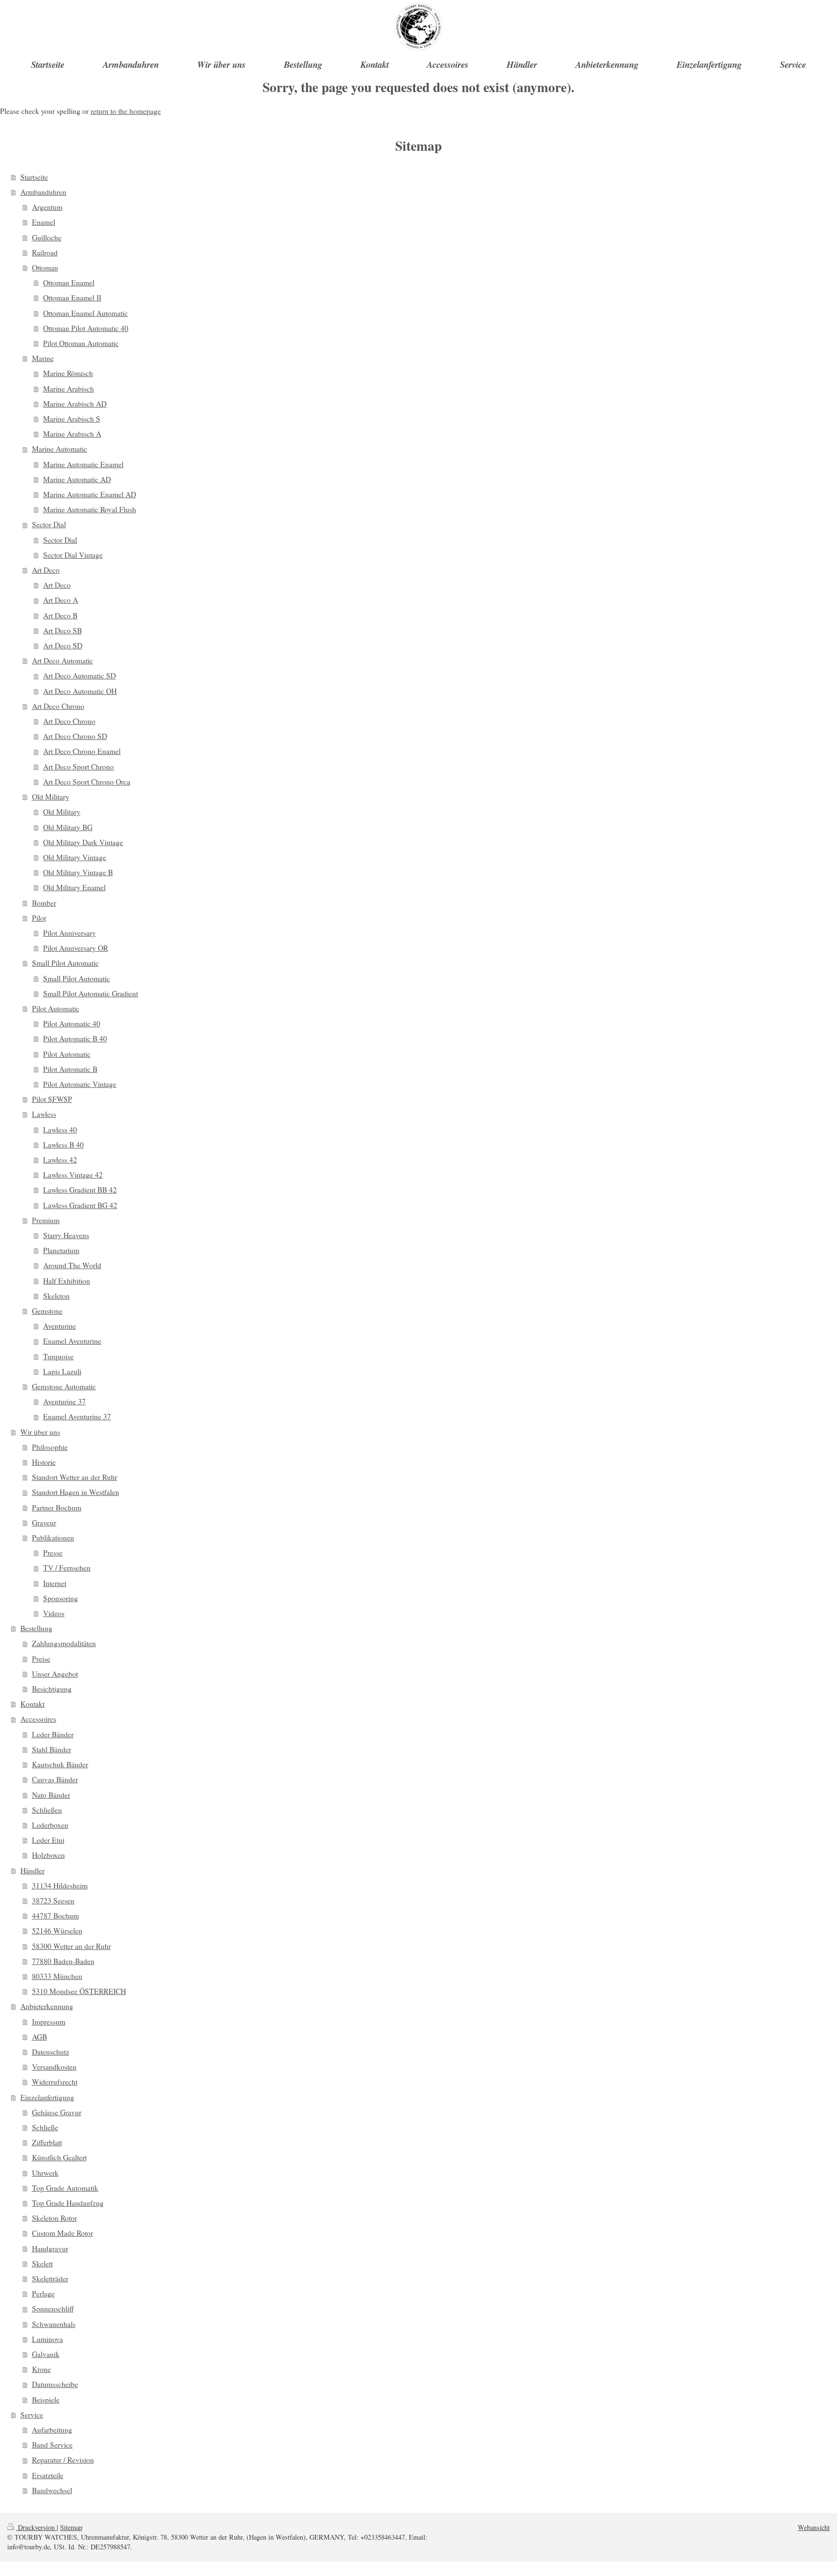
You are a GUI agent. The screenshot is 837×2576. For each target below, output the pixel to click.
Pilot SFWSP (52, 1099)
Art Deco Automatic (62, 660)
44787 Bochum (55, 1916)
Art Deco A (61, 600)
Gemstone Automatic (64, 1386)
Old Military (51, 797)
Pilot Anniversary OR (76, 948)
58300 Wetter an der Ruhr (71, 1946)
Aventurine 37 (64, 1401)
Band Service (52, 2445)
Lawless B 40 (63, 1145)
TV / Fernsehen (67, 1568)
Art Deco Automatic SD (79, 675)
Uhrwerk (45, 2173)
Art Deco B (60, 615)
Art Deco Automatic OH (80, 691)
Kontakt (32, 1704)
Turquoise (58, 1356)
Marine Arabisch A (72, 434)
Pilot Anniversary (70, 933)
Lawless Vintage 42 (73, 1175)
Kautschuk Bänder (60, 1764)
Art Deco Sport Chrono (78, 767)
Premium (46, 1220)
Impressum (49, 2022)
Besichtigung (52, 1689)
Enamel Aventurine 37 (77, 1416)
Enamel (44, 222)
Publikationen (53, 1538)
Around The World (72, 1265)
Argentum (47, 207)
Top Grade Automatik (65, 2188)
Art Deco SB (62, 630)
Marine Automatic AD (77, 479)
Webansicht (814, 2527)
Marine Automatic (60, 449)
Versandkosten (54, 2067)
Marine (43, 358)
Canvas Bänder (55, 1779)
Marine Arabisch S (72, 419)
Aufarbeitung (52, 2430)
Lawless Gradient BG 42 (80, 1205)
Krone (41, 2369)
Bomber (44, 903)
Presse (53, 1553)
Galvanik (46, 2354)
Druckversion (36, 2527)
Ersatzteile (48, 2475)
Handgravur (50, 2248)
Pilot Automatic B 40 (75, 1038)
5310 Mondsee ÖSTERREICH (79, 1991)
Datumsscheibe (55, 2384)
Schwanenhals (54, 2324)
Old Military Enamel (74, 887)
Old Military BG (68, 827)
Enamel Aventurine (72, 1341)
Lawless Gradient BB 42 (80, 1190)
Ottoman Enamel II (72, 298)
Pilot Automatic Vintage (80, 1084)
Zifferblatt (47, 2142)
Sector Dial (49, 524)
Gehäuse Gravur (57, 2112)
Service (32, 2415)
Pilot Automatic (56, 1008)
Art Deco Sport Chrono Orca (87, 782)
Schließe (45, 2127)
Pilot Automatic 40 (72, 1023)
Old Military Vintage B (78, 872)
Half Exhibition (67, 1281)
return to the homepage (126, 111)
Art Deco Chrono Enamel (82, 751)
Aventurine (60, 1326)
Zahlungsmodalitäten (64, 1643)
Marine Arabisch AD (75, 404)
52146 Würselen (57, 1931)
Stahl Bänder (52, 1749)
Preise (41, 1659)
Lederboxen (50, 1825)
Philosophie (50, 1447)
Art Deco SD (63, 645)
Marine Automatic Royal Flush (90, 509)
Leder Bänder (53, 1734)
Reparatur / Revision (63, 2460)
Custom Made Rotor (62, 2233)
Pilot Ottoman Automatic (81, 343)
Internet (55, 1583)
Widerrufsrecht (55, 2082)
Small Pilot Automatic (65, 963)
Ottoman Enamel (69, 283)
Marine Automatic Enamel (83, 464)
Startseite (34, 177)
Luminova (47, 2339)
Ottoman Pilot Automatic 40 (86, 328)
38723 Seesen (53, 1901)
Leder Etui (48, 1840)
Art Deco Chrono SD (75, 736)
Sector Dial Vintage (73, 555)
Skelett (42, 2263)
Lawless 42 (60, 1160)
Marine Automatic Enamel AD (90, 494)
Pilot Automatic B (70, 1069)
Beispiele (46, 2400)
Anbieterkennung (47, 2006)
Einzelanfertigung (47, 2097)
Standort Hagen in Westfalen (76, 1492)
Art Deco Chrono (58, 706)
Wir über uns (40, 1432)
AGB (39, 2037)
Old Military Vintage (75, 857)
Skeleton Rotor (54, 2218)
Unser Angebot (55, 1674)
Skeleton (56, 1296)
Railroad (45, 252)
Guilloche (47, 237)
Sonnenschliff (53, 2309)
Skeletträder (50, 2278)
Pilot (39, 918)
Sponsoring (61, 1598)
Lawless (44, 1114)
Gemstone (47, 1311)
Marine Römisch (68, 373)
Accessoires (38, 1719)
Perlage (43, 2293)
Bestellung (36, 1628)
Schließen (47, 1810)
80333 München (57, 1976)
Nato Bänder (51, 1795)
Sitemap (71, 2527)
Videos (54, 1613)
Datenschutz (51, 2052)
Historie (44, 1462)
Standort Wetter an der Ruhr (75, 1477)
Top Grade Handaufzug (68, 2203)
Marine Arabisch (69, 389)
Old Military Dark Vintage (83, 842)
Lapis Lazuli (62, 1371)
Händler (32, 1870)
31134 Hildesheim (60, 1885)
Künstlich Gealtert (59, 2157)
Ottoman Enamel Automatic (85, 313)
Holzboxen (48, 1855)
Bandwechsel (52, 2490)
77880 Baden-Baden (63, 1961)
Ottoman (45, 267)
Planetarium (61, 1250)
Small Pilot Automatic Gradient (91, 993)
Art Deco (46, 570)
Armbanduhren (43, 192)
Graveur (44, 1523)
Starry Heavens (66, 1235)
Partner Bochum (57, 1508)
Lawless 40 (60, 1130)
